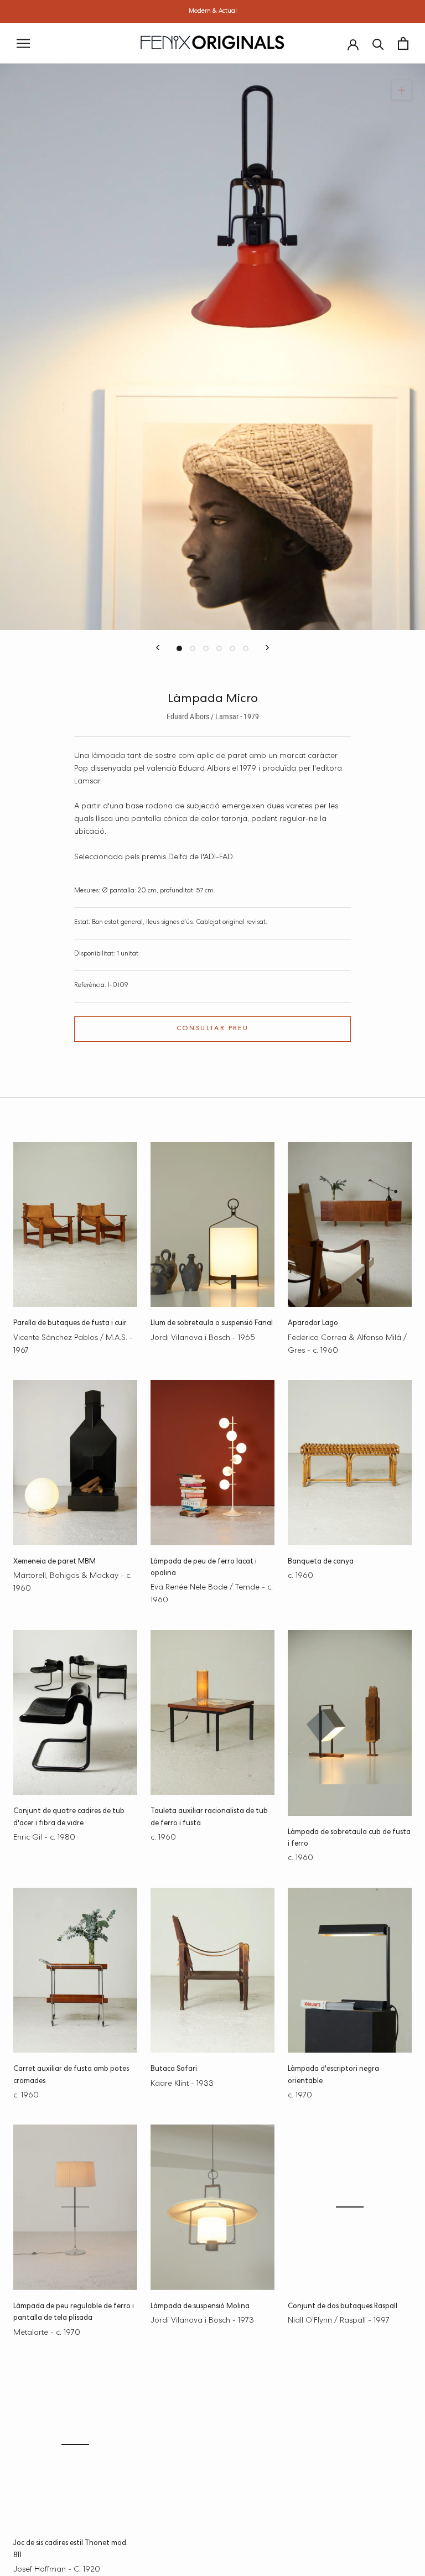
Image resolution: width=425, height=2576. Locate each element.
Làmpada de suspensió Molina (200, 2307)
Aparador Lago (313, 1324)
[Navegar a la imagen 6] (246, 648)
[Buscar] (378, 43)
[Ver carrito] (403, 43)
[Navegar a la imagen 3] (206, 648)
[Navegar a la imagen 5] (232, 648)
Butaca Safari (174, 2069)
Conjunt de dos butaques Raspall (343, 2307)
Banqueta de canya (321, 1562)
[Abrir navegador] (23, 43)
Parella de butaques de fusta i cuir (70, 1324)
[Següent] (267, 648)
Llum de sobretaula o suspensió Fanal (212, 1324)
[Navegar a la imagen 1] (179, 648)
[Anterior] (158, 648)
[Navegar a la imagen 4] (219, 648)
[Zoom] (401, 90)
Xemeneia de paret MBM (55, 1562)
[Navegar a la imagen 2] (193, 648)
